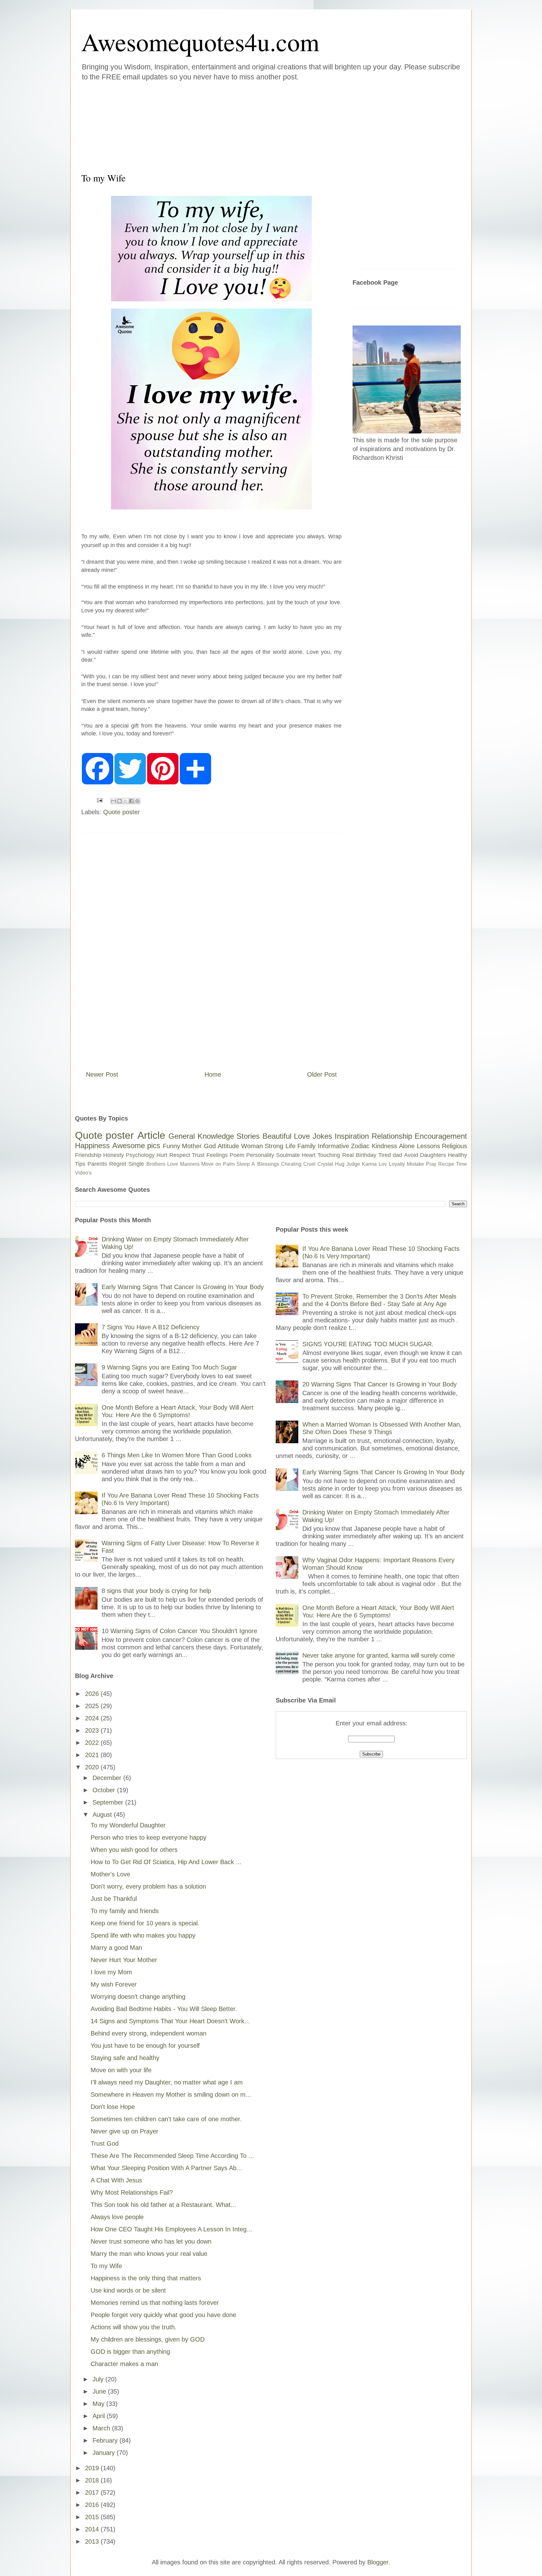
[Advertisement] (233, 125)
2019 (93, 2468)
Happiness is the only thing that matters (146, 2278)
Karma (369, 1164)
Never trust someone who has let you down (151, 2241)
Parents (97, 1164)
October (105, 1790)
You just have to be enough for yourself (145, 2046)
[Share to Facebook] (131, 801)
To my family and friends (125, 1911)
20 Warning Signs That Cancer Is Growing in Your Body (380, 1384)
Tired (385, 1155)
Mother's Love (110, 1874)
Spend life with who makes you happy (143, 1935)
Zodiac (360, 1146)
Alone (407, 1146)
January (105, 2453)
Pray (431, 1164)
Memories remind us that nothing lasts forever (155, 2303)
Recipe (446, 1164)
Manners (190, 1164)
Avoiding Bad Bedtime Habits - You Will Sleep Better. (164, 2009)
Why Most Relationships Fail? (132, 2192)
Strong (274, 1146)
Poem (237, 1155)
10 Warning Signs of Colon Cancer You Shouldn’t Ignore (179, 1631)
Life (290, 1146)
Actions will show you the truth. (134, 2327)
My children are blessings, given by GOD (148, 2339)
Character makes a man (124, 2364)
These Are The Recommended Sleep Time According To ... (172, 2156)
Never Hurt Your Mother (124, 1960)
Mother (192, 1146)
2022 (93, 1743)
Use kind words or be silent (128, 2290)
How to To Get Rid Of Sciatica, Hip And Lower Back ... (166, 1862)
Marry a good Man (116, 1948)
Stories (248, 1136)
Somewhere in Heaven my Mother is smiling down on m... (171, 2095)
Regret (118, 1164)
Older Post (322, 1074)
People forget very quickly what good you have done (163, 2315)
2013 (93, 2541)
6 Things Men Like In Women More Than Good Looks (177, 1455)
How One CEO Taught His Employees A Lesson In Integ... (171, 2229)
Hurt (162, 1155)
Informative (333, 1146)
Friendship (88, 1155)
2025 (93, 1706)
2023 (93, 1730)
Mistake (415, 1164)
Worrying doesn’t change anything (138, 1997)
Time (462, 1164)
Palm (229, 1164)
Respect (180, 1155)
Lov (383, 1164)
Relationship (392, 1136)
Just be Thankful (114, 1899)
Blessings (268, 1164)
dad (397, 1155)
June (100, 2391)
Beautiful (277, 1136)
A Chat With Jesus (116, 2180)
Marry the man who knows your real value (149, 2254)
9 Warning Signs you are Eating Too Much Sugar (169, 1367)
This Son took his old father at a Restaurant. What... (163, 2205)
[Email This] (114, 801)
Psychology (140, 1155)
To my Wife (106, 2266)
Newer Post (102, 1074)
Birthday (366, 1155)
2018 (93, 2480)
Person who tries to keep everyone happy (149, 1837)
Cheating (291, 1164)
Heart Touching (321, 1155)
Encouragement (441, 1136)
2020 (93, 1767)
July (99, 2379)
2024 (93, 1718)
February (106, 2440)
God (210, 1146)
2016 (93, 2505)
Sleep (243, 1164)
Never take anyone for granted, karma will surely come (379, 1655)
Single (136, 1164)
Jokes (322, 1136)
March (102, 2428)
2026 (93, 1694)
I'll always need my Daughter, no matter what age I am (167, 2082)
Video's (83, 1173)
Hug (340, 1164)
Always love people (117, 2217)
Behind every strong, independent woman (149, 2033)
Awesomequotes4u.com (200, 41)
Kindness (384, 1146)
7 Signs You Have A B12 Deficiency (151, 1327)
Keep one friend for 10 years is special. (145, 1923)
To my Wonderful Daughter (128, 1825)
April (100, 2416)
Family (306, 1146)
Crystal (325, 1164)
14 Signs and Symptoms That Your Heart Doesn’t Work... (170, 2021)
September (109, 1802)
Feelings (217, 1155)
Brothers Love (162, 1164)
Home (213, 1074)
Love (302, 1136)
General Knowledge (201, 1136)
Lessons (428, 1146)
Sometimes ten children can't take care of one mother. (166, 2119)
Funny (171, 1146)
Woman (252, 1146)
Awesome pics (136, 1145)
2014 (93, 2529)
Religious (454, 1146)
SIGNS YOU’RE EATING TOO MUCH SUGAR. (368, 1344)
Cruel (309, 1164)
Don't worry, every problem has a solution (148, 1886)
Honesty (114, 1155)
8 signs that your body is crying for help (156, 1591)
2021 (93, 1755)
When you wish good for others (134, 1850)
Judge (353, 1164)
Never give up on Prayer (125, 2131)
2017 (93, 2493)
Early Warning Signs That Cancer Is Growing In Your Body (183, 1287)
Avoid (411, 1155)
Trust (198, 1155)
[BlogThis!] (120, 801)
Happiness (92, 1145)
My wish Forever (114, 1984)
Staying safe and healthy (125, 2058)
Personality (260, 1155)
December (108, 1778)
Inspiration (352, 1136)
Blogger (378, 2562)
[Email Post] (99, 800)
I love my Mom (111, 1972)
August (103, 1815)
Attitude (228, 1146)
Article (151, 1135)
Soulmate (288, 1155)
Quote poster (122, 812)
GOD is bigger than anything (130, 2352)
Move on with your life (121, 2070)
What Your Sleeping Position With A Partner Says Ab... (166, 2168)
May (99, 2404)
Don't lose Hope (113, 2107)
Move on (211, 1164)
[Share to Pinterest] (137, 801)
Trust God (105, 2143)
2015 (93, 2517)
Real (348, 1155)
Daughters (433, 1155)
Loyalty (397, 1164)
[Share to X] (125, 801)
